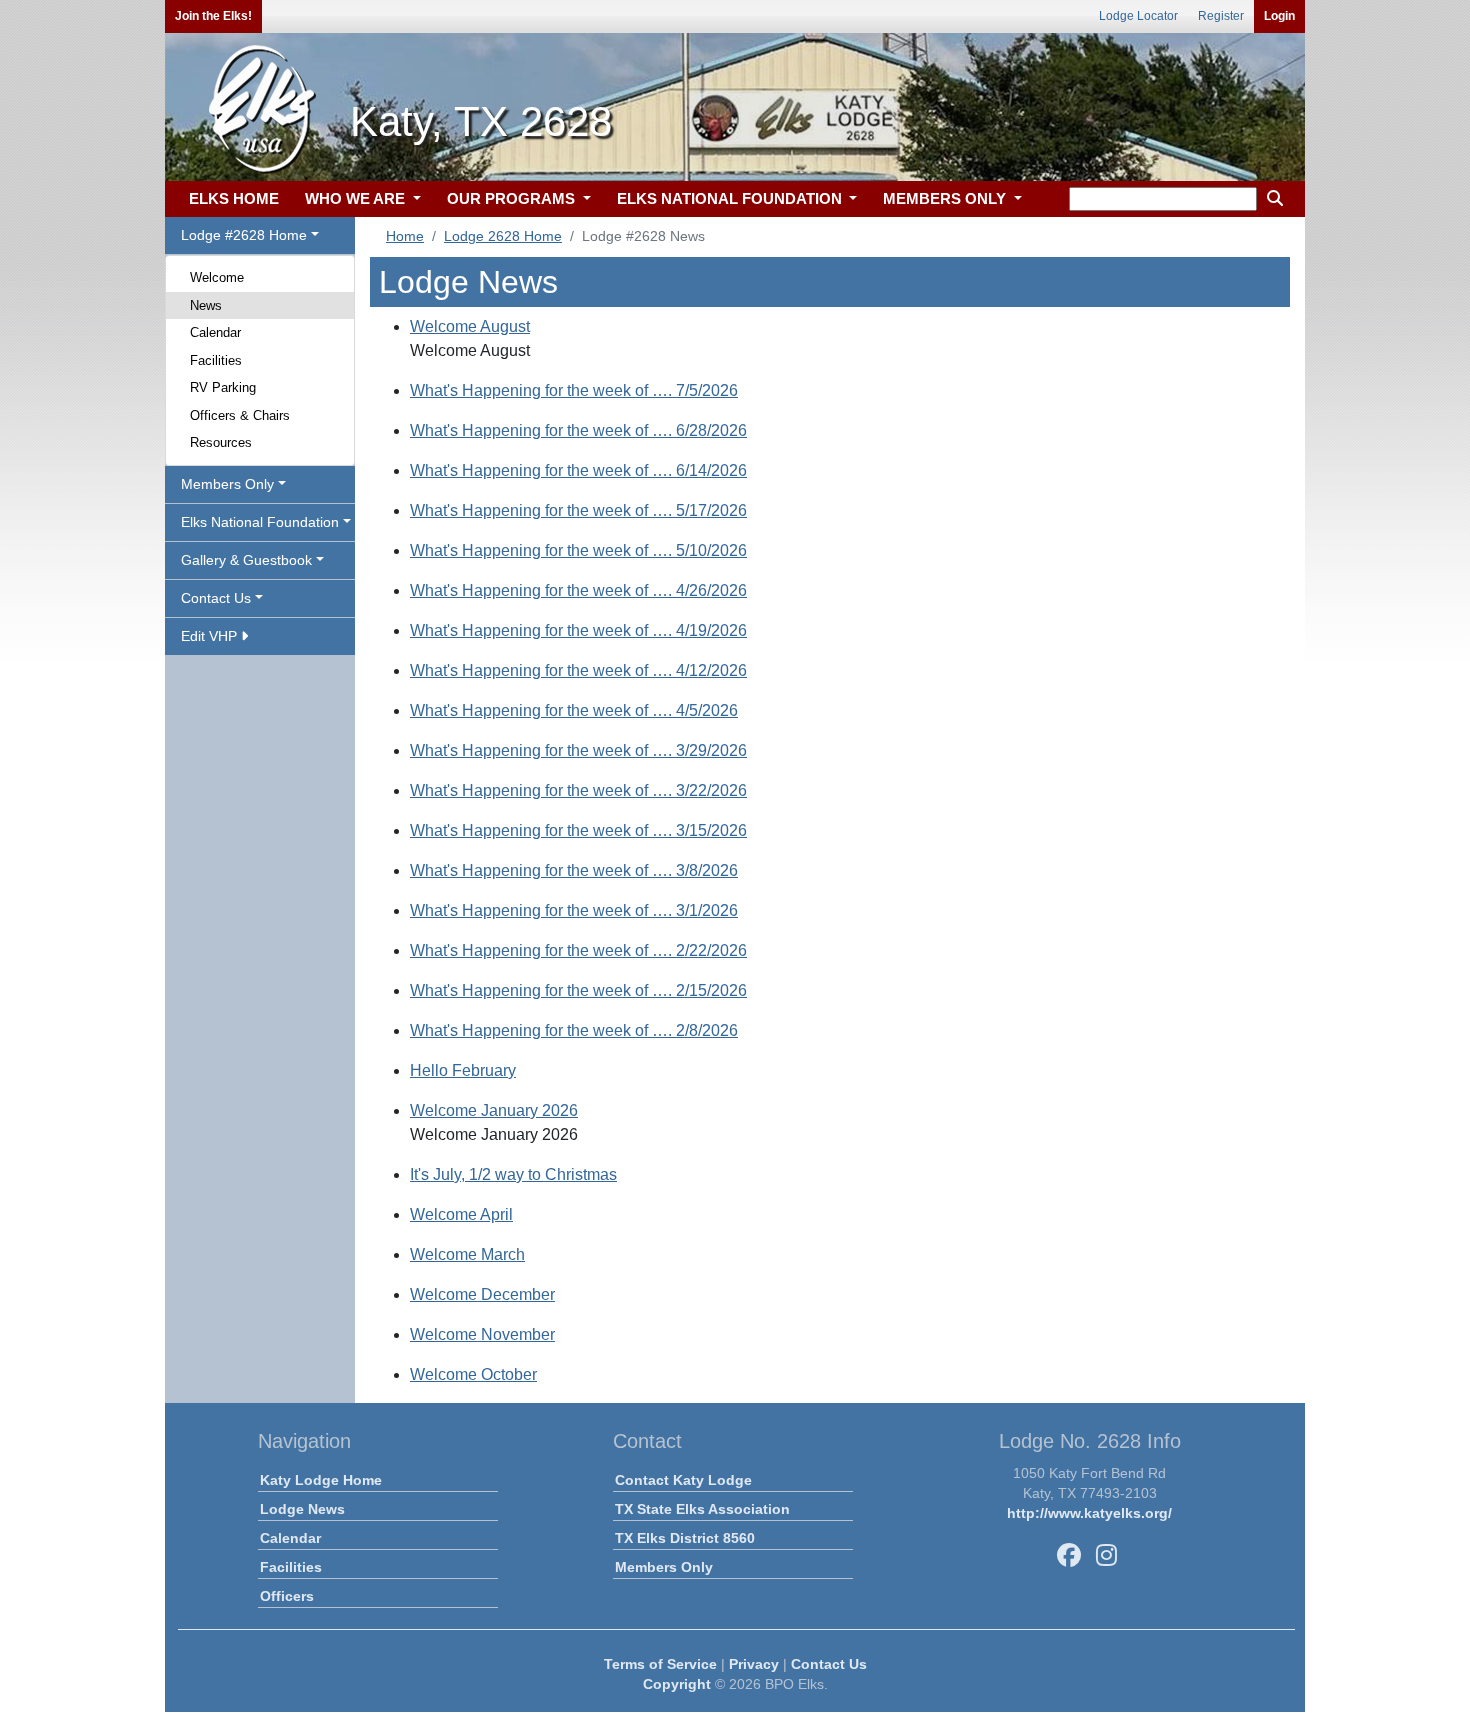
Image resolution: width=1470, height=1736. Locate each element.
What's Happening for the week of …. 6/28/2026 (578, 430)
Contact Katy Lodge (683, 1480)
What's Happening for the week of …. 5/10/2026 (578, 550)
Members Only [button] (227, 484)
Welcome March (467, 1254)
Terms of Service (660, 1664)
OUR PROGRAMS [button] (513, 198)
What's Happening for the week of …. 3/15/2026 (578, 830)
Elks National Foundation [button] (260, 522)
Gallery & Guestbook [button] (246, 560)
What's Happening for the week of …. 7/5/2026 (574, 390)
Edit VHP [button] (211, 636)
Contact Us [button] (216, 598)
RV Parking (223, 387)
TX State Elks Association (702, 1509)
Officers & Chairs (240, 415)
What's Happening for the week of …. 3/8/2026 (574, 870)
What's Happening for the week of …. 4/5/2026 (574, 710)
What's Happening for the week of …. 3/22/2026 (578, 790)
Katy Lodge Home (321, 1480)
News (206, 305)
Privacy (754, 1664)
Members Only (664, 1567)
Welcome (217, 277)
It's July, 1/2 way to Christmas (513, 1174)
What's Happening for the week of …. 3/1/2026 (574, 910)
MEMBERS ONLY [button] (946, 198)
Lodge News (302, 1509)
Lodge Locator (1138, 16)
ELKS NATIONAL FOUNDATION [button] (731, 198)
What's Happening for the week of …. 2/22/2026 (578, 950)
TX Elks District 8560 (685, 1538)
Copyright (677, 1684)
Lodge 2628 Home (503, 236)
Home (405, 236)
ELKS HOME (234, 198)
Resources (221, 442)
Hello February (463, 1070)
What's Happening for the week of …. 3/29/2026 (578, 750)
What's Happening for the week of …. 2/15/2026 (578, 990)
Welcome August (470, 326)
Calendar (215, 332)
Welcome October (473, 1374)
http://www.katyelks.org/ (1089, 1513)
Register (1221, 16)
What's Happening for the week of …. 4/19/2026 (578, 630)
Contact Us (829, 1664)
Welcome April (461, 1214)
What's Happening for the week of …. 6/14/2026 (578, 470)
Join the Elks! (213, 16)
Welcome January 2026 (494, 1110)
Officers (287, 1596)
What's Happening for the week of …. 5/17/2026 (578, 510)
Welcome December (482, 1294)
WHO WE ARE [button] (357, 198)
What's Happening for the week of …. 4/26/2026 (578, 590)
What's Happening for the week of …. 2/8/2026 (574, 1030)
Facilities (216, 360)
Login (1279, 16)
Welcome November (482, 1334)
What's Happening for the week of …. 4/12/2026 (578, 670)
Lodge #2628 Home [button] (244, 235)
